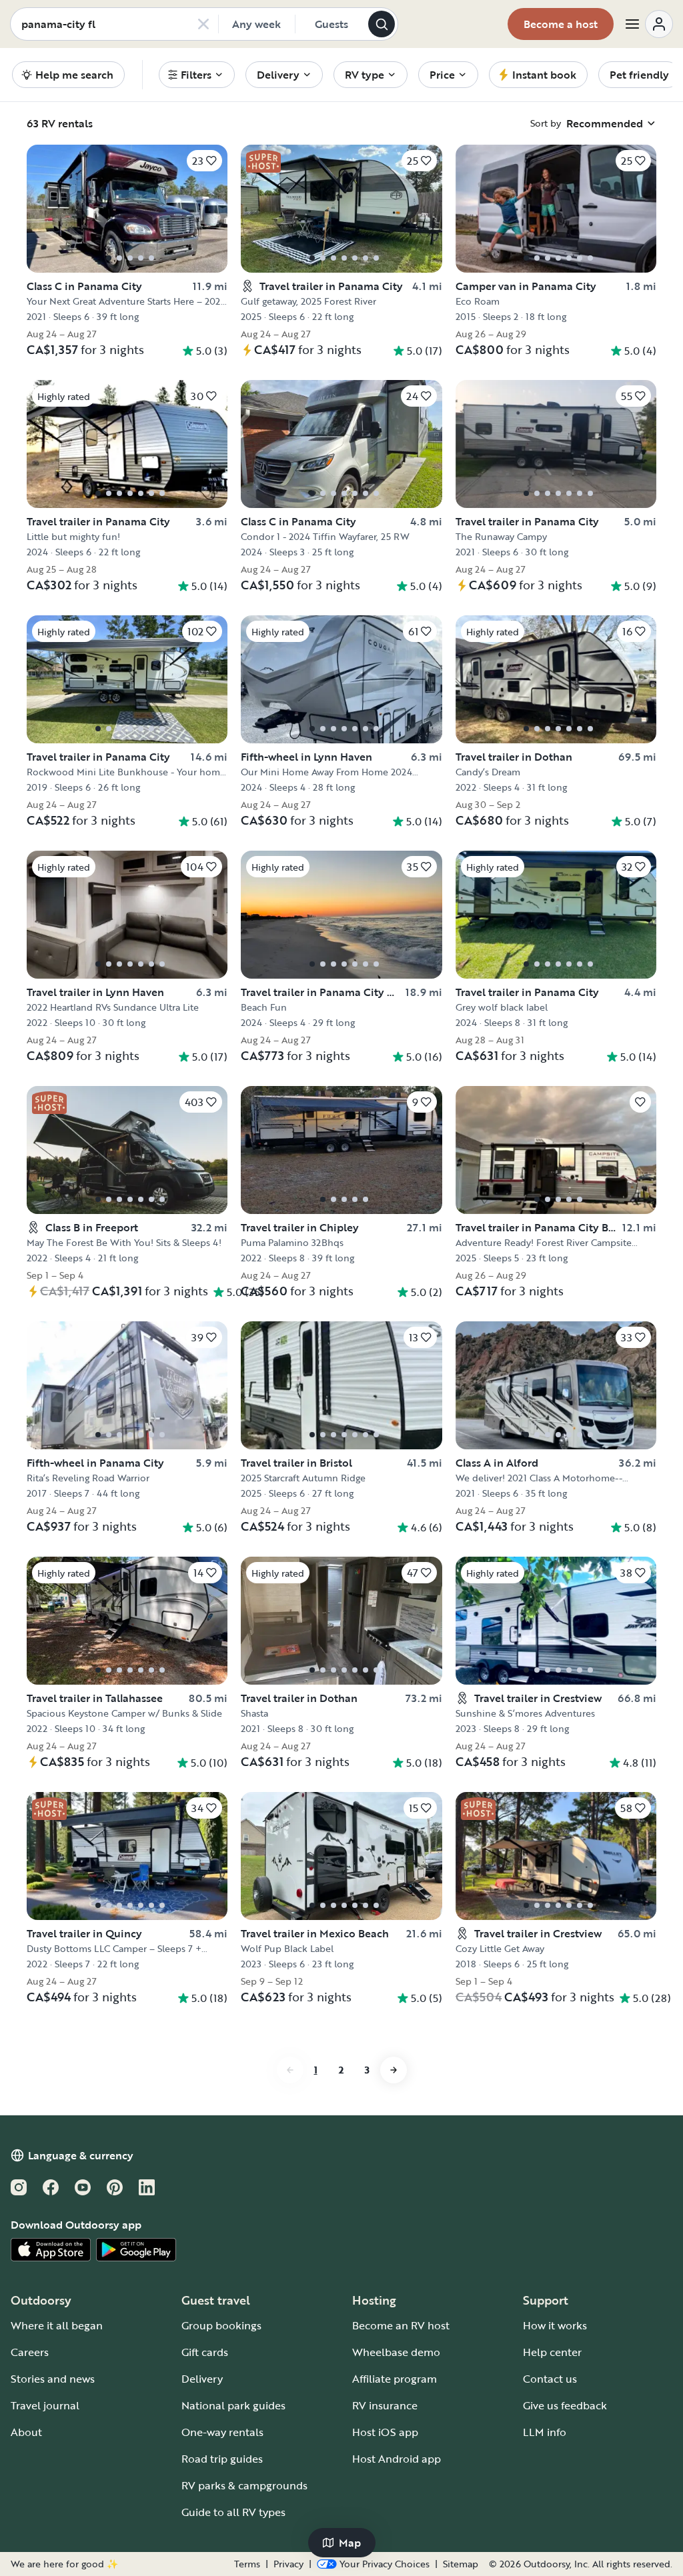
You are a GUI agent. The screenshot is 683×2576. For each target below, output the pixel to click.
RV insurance (385, 2405)
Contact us (550, 2379)
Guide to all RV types (233, 2512)
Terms (247, 2564)
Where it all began (57, 2325)
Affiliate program (395, 2379)
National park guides (233, 2405)
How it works (555, 2325)
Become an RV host (401, 2325)
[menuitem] (197, 75)
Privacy (288, 2564)
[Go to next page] (394, 2070)
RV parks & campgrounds (244, 2485)
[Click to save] (640, 1102)
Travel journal (45, 2405)
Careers (30, 2352)
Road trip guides (222, 2459)
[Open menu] (648, 24)
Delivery (202, 2379)
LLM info (545, 2432)
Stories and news (53, 2379)
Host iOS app (385, 2432)
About (26, 2432)
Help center (552, 2352)
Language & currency (81, 2155)
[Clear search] (203, 24)
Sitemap (461, 2564)
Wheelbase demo (396, 2352)
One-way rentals (222, 2432)
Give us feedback (565, 2405)
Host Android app (397, 2459)
